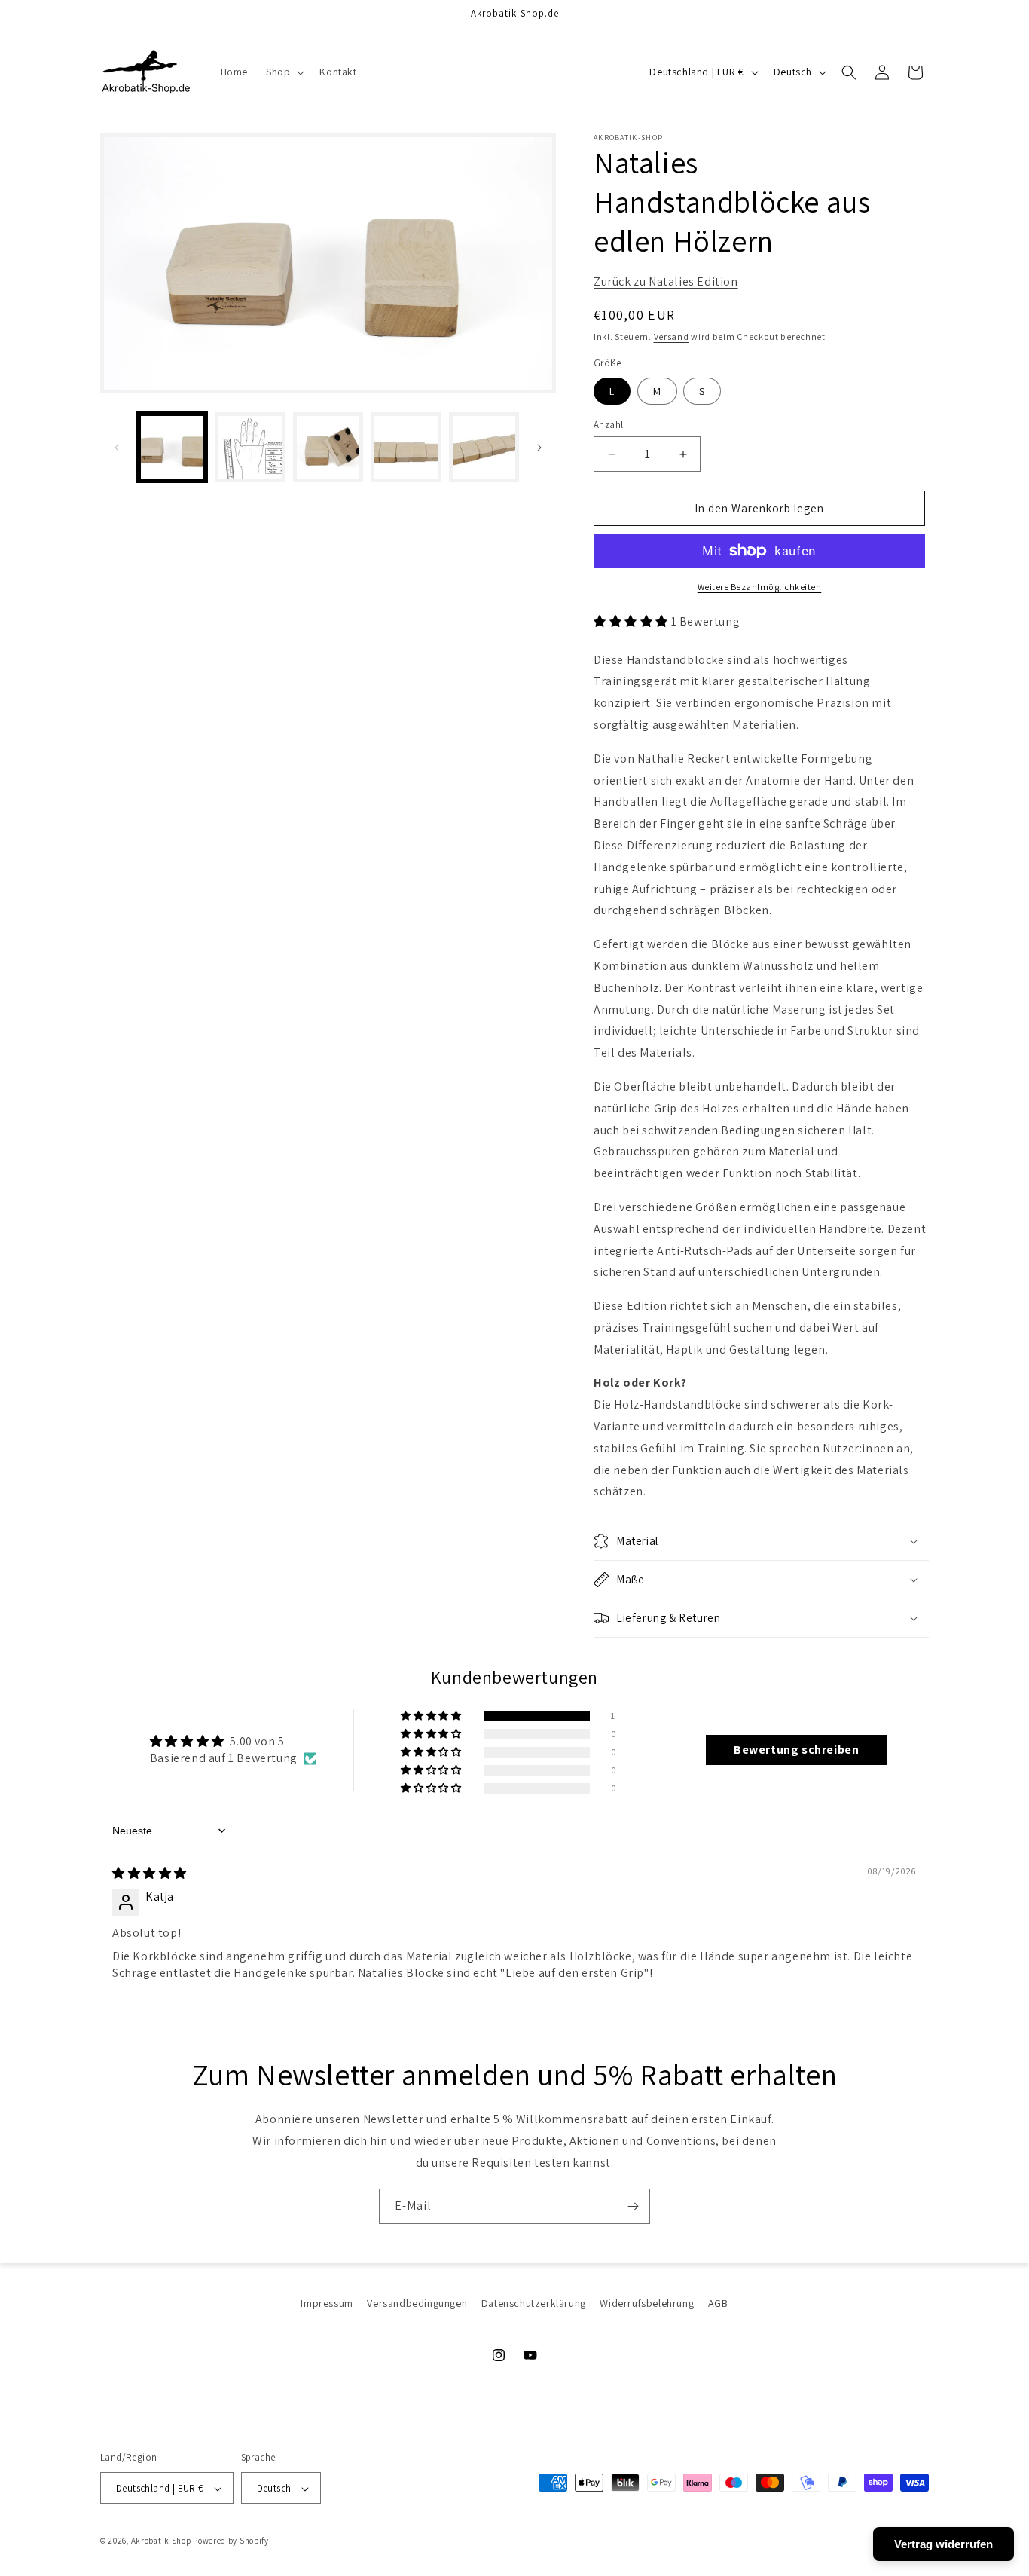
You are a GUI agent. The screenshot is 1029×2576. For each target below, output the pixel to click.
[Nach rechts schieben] (539, 448)
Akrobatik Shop (161, 2541)
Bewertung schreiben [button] (796, 1750)
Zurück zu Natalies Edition (666, 281)
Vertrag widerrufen (944, 2544)
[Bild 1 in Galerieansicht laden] (172, 447)
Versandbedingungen (417, 2303)
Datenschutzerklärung (534, 2303)
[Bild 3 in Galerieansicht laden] (328, 447)
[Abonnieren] (633, 2206)
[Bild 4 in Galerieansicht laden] (406, 447)
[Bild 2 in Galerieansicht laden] (250, 447)
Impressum (327, 2303)
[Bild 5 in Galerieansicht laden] (484, 447)
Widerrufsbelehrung (647, 2303)
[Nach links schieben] (117, 448)
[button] (284, 72)
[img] (150, 1873)
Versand (672, 337)
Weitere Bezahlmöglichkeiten (760, 587)
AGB (718, 2303)
